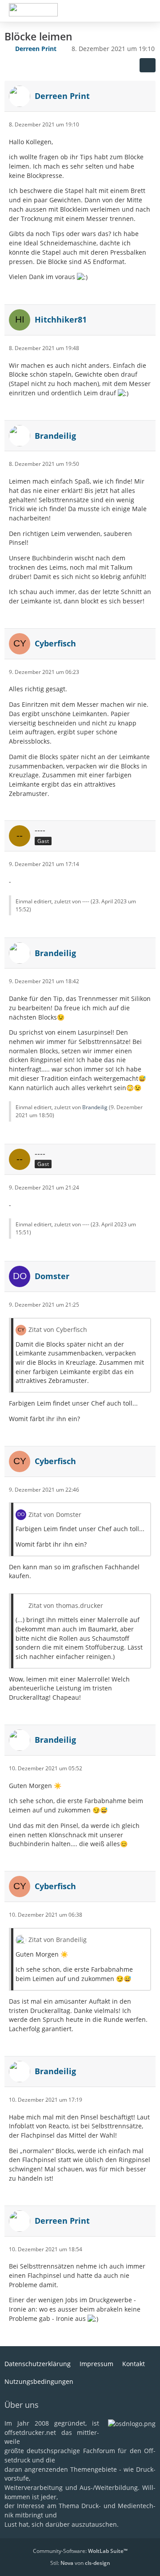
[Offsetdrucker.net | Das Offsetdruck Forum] (33, 10)
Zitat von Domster (55, 1514)
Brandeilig (95, 1107)
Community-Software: (80, 2551)
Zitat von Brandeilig (58, 1940)
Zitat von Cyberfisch (58, 1329)
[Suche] (104, 11)
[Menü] (148, 11)
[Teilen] (148, 65)
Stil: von (80, 2563)
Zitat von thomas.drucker (66, 1605)
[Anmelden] (126, 11)
